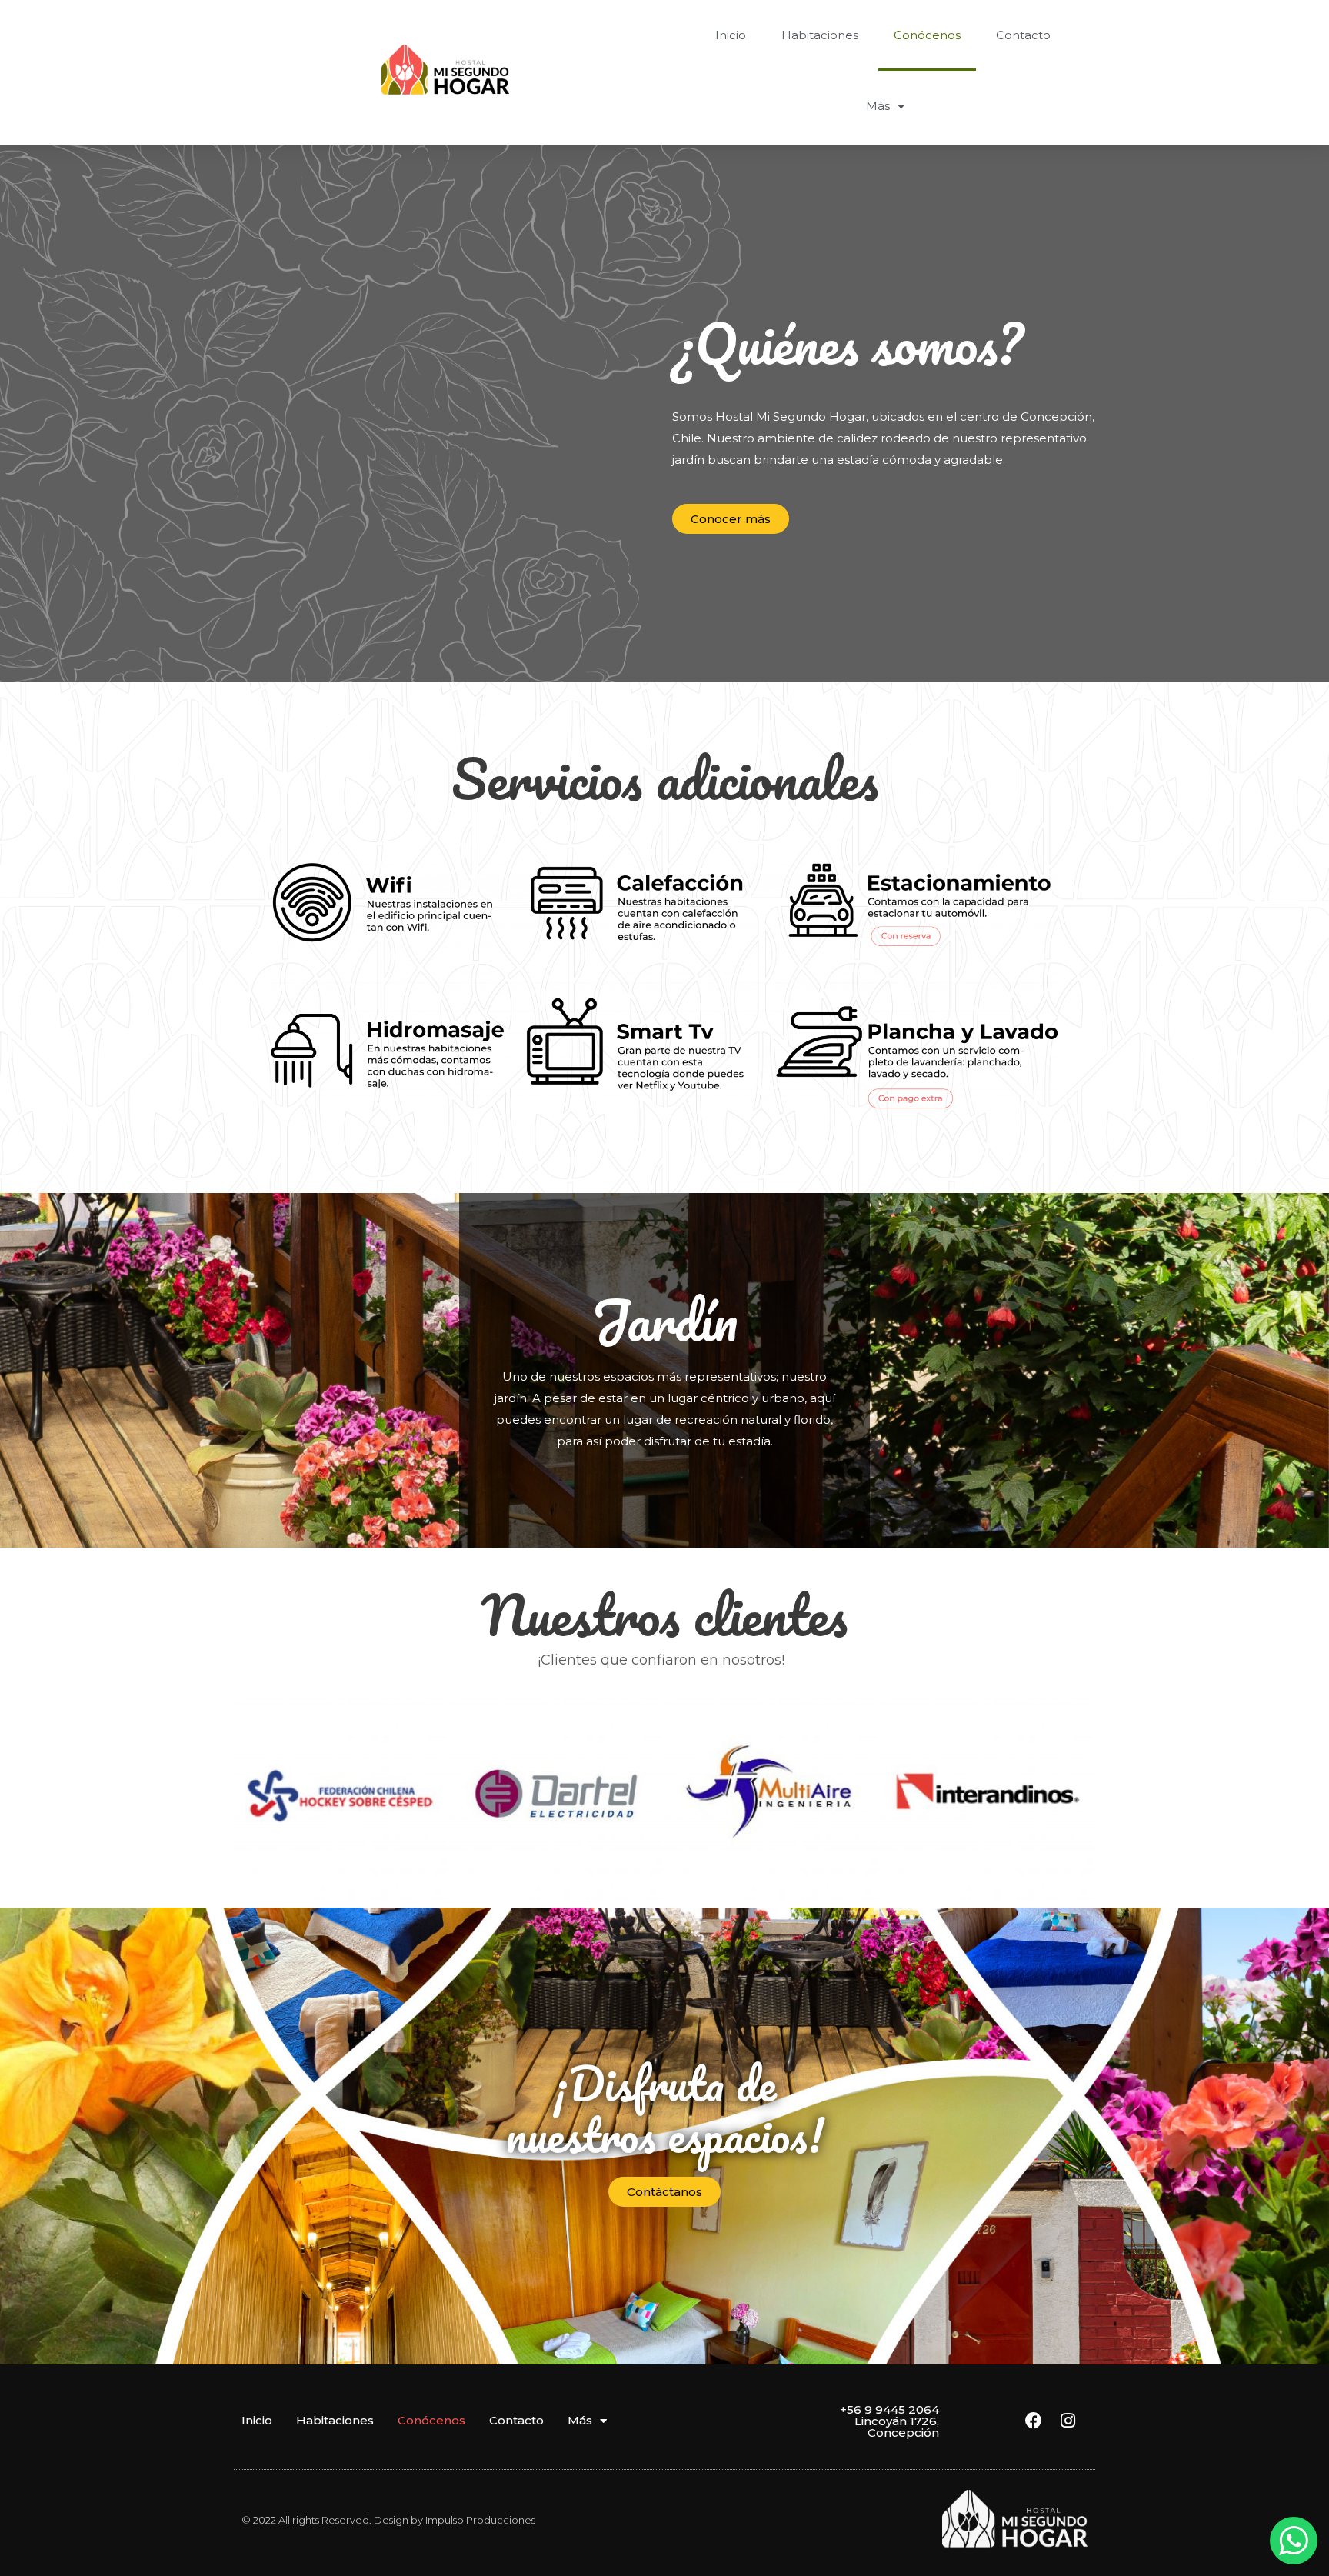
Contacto (1023, 35)
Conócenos (927, 35)
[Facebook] (1034, 2421)
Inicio (731, 35)
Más (878, 106)
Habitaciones (820, 35)
